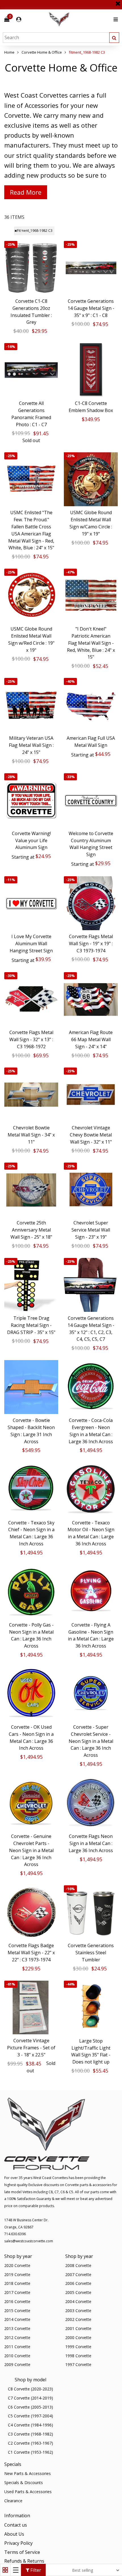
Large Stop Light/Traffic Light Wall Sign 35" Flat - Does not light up (91, 2051)
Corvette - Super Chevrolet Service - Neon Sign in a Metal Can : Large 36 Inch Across (91, 1741)
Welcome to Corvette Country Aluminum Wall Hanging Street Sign (91, 844)
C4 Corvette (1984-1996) (30, 2425)
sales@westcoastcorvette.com (29, 2241)
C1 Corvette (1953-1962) (30, 2452)
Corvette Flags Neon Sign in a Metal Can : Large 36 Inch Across (91, 1843)
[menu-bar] (114, 19)
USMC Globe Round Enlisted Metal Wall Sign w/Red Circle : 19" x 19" (31, 639)
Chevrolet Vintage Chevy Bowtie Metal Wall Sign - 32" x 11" (91, 1135)
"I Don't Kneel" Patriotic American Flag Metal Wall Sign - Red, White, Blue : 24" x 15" (91, 643)
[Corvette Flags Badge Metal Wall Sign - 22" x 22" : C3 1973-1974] (31, 1912)
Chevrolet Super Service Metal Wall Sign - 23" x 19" (91, 1230)
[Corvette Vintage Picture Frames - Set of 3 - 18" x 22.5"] (31, 2008)
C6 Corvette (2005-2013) (30, 2407)
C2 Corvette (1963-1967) (30, 2443)
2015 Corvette (17, 2311)
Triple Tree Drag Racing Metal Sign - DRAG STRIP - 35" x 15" (31, 1325)
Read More (26, 192)
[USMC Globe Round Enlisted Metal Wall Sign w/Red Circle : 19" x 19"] (31, 596)
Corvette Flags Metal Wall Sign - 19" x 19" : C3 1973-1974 (91, 944)
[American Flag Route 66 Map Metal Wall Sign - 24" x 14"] (91, 999)
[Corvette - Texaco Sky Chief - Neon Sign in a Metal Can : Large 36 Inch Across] (31, 1489)
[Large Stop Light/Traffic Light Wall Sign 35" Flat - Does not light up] (91, 2008)
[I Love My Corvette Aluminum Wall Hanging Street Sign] (31, 903)
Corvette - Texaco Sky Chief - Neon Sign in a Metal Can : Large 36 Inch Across (31, 1533)
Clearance (13, 2501)
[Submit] (114, 38)
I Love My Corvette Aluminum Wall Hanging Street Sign (31, 944)
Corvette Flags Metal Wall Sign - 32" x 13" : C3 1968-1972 (31, 1039)
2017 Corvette (17, 2292)
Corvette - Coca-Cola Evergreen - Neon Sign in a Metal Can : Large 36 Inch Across (91, 1431)
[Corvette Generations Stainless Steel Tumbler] (91, 1912)
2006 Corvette (78, 2283)
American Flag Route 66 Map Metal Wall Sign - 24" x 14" (91, 1039)
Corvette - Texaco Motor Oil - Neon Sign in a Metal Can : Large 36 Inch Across (91, 1533)
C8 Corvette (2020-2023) (30, 2389)
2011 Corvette (17, 2347)
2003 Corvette (78, 2311)
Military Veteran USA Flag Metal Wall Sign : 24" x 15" (31, 745)
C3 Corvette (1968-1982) (30, 2434)
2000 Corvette (78, 2337)
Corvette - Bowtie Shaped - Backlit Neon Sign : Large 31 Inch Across (31, 1431)
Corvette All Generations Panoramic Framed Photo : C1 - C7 (31, 414)
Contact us (16, 2525)
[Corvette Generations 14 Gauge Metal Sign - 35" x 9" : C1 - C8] (91, 268)
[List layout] (16, 2570)
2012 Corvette (17, 2337)
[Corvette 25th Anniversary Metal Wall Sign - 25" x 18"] (31, 1190)
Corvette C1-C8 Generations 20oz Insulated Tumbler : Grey (31, 312)
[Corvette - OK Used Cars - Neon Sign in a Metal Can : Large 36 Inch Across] (31, 1694)
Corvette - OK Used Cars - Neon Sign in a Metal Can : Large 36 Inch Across (31, 1737)
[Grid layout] (5, 2570)
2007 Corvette (78, 2275)
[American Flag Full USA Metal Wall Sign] (91, 705)
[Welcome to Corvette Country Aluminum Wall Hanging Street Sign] (91, 800)
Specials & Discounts (24, 2483)
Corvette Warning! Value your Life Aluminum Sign (31, 841)
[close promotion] (118, 1)
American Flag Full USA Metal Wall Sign (91, 742)
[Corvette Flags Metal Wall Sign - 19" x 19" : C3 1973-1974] (91, 903)
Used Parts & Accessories (28, 2492)
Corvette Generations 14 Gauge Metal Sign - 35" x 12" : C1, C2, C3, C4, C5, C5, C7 (91, 1329)
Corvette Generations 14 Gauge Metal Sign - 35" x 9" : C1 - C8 (91, 308)
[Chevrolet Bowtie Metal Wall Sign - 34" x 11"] (31, 1094)
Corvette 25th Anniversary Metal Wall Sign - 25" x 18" (31, 1230)
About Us (14, 2534)
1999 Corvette (78, 2347)
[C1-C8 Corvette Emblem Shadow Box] (91, 370)
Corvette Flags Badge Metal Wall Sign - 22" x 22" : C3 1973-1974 (31, 1953)
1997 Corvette (78, 2364)
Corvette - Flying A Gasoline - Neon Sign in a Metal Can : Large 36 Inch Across (91, 1635)
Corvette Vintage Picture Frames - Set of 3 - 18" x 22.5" (31, 2048)
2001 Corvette (78, 2328)
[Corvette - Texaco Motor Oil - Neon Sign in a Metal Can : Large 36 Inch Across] (91, 1489)
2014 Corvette (17, 2319)
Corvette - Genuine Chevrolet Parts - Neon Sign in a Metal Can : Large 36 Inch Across (31, 1850)
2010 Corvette (17, 2356)
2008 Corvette (78, 2265)
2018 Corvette (17, 2283)
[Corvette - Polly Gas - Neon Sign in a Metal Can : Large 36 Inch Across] (31, 1592)
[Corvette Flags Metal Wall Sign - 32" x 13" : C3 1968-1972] (31, 999)
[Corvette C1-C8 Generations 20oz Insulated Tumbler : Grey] (31, 268)
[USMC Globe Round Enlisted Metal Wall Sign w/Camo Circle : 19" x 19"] (91, 479)
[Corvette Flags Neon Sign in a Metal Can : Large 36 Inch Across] (91, 1803)
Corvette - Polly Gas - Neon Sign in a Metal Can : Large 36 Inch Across (31, 1635)
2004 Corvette (78, 2301)
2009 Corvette (17, 2364)
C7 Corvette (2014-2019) (30, 2398)
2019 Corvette (17, 2275)
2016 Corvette (17, 2301)
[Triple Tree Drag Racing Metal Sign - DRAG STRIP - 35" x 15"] (31, 1285)
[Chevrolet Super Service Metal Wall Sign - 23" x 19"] (91, 1190)
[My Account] (19, 19)
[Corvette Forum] (79, 19)
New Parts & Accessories (28, 2473)
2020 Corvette (17, 2265)
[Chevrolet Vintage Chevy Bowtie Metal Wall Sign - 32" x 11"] (91, 1094)
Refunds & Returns (24, 2561)
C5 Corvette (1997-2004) (30, 2416)
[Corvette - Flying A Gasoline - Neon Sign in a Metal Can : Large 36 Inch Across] (91, 1592)
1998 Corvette (78, 2356)
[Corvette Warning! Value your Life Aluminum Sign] (31, 800)
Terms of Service (22, 2552)
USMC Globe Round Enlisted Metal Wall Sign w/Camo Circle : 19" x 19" (91, 523)
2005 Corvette (78, 2292)
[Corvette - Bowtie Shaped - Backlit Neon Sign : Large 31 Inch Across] (31, 1387)
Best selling (83, 2570)
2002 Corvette (78, 2319)
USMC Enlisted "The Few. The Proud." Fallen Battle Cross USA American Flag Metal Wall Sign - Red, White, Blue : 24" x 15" (31, 530)
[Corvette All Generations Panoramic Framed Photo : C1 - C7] (31, 370)
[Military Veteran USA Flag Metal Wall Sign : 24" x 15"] (31, 705)
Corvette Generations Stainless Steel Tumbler (91, 1953)
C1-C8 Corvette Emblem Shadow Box (91, 407)
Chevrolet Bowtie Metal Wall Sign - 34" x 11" (31, 1135)
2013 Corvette (17, 2328)
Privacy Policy (18, 2543)
